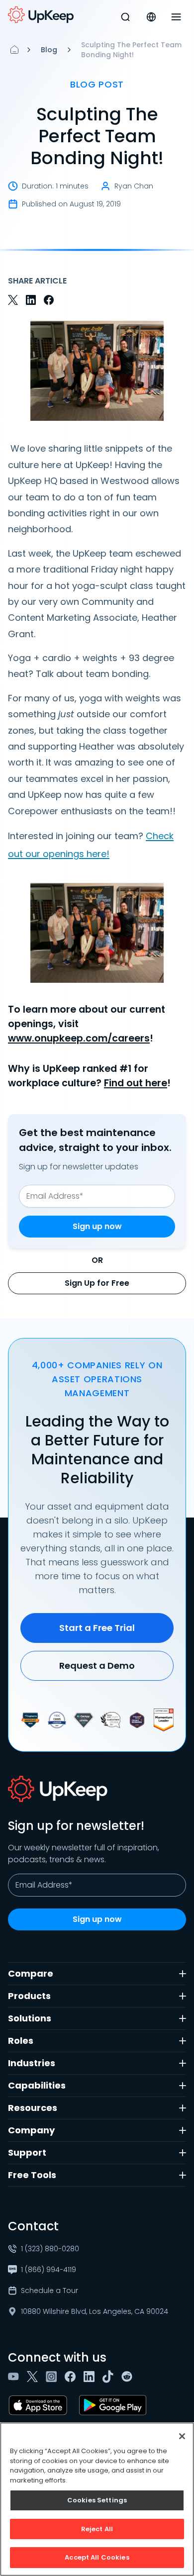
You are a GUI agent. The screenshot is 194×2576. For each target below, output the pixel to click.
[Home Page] (14, 50)
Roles (21, 2041)
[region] (97, 2499)
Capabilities (37, 2085)
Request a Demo (97, 1666)
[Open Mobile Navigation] (176, 17)
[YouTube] (15, 2377)
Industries (32, 2063)
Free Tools (32, 2175)
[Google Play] (115, 2405)
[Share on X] (13, 300)
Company (31, 2130)
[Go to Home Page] (41, 15)
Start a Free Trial (97, 1628)
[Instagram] (53, 2377)
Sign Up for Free (97, 1283)
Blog (49, 50)
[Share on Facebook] (49, 300)
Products (29, 1996)
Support (27, 2152)
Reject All (97, 2529)
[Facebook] (72, 2377)
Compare (31, 1973)
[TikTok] (110, 2377)
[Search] (125, 17)
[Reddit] (129, 2377)
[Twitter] (34, 2377)
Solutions (30, 2018)
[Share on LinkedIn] (31, 300)
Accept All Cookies (97, 2557)
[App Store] (40, 2405)
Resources (33, 2108)
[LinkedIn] (91, 2377)
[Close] (182, 2436)
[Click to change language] (151, 17)
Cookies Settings (97, 2500)
